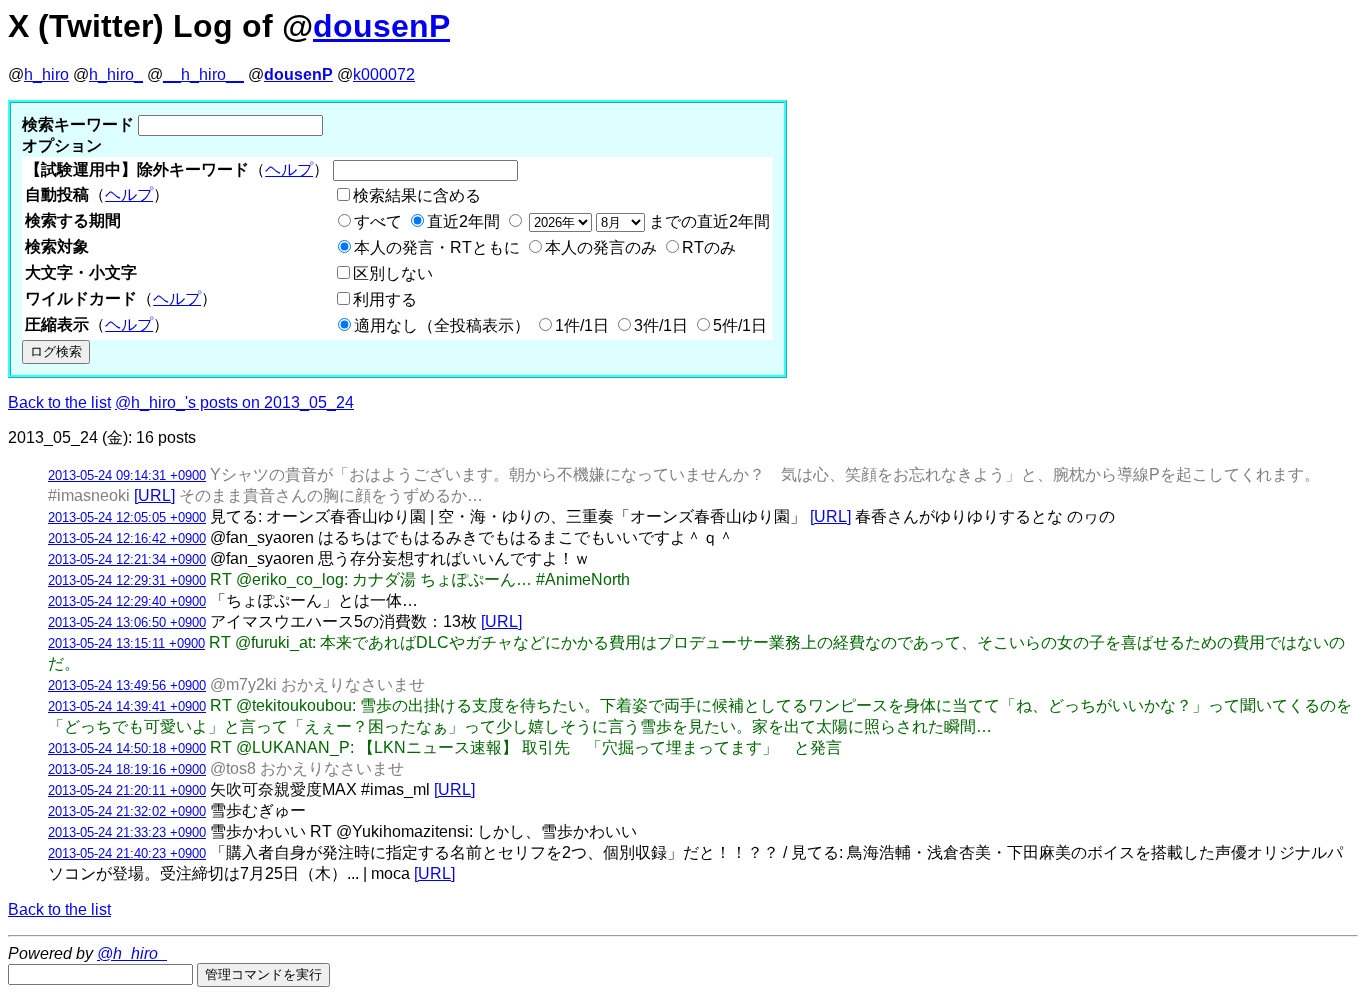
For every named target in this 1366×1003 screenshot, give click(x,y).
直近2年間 (463, 221)
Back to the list (59, 402)
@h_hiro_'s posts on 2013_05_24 (234, 402)
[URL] (154, 495)
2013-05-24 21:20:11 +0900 (127, 790)
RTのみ (709, 247)
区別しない (393, 273)
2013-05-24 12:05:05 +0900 (127, 517)
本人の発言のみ (601, 247)
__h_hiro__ (203, 74)
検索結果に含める (417, 195)
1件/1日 (582, 325)
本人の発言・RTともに (437, 247)
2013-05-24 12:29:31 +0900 (127, 580)
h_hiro (46, 74)
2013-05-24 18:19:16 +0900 (127, 769)
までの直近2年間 (707, 221)
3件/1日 (661, 325)
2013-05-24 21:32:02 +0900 (127, 811)
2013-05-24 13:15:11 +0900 (126, 643)
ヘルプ (289, 169)
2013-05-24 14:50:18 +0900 (127, 748)
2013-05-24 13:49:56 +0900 (127, 685)
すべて (378, 221)
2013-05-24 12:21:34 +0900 (127, 559)
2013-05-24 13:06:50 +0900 (127, 622)
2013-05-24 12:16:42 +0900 (127, 538)
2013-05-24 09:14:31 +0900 (127, 475)
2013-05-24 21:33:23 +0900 (127, 832)
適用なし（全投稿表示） (442, 325)
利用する (385, 299)
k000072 (384, 74)
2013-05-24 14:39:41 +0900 (127, 706)
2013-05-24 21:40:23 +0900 (127, 853)
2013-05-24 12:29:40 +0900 (127, 601)
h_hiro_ (116, 74)
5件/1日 (740, 325)
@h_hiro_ (132, 953)
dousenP (381, 26)
